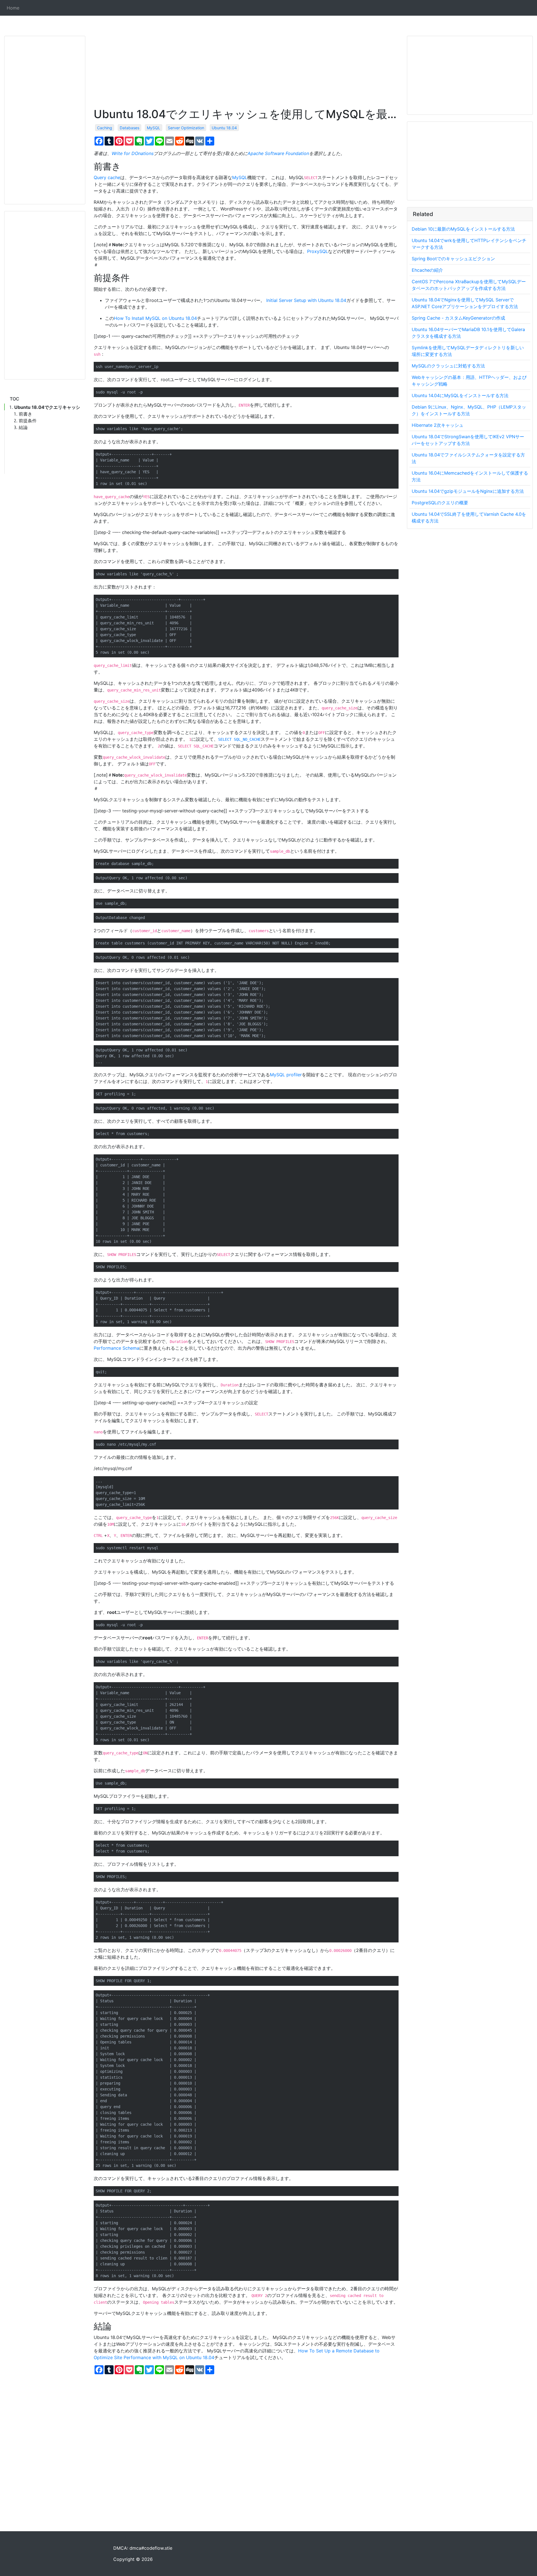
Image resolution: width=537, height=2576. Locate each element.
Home (13, 8)
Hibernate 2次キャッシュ (438, 425)
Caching (105, 128)
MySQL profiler (286, 1075)
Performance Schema (116, 1348)
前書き (25, 414)
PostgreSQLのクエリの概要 (440, 503)
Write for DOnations (133, 153)
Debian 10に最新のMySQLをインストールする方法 (463, 229)
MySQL (154, 128)
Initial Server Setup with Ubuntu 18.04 (306, 300)
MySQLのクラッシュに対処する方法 (448, 366)
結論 (23, 427)
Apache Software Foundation (278, 153)
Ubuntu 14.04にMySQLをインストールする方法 (460, 395)
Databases (129, 128)
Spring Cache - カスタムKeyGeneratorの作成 (458, 318)
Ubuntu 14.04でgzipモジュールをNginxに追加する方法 (468, 491)
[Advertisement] (45, 120)
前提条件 (28, 421)
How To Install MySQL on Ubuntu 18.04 (155, 318)
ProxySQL (318, 251)
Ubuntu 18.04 (224, 128)
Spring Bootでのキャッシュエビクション (453, 259)
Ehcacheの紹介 (427, 270)
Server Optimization (186, 128)
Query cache (107, 177)
